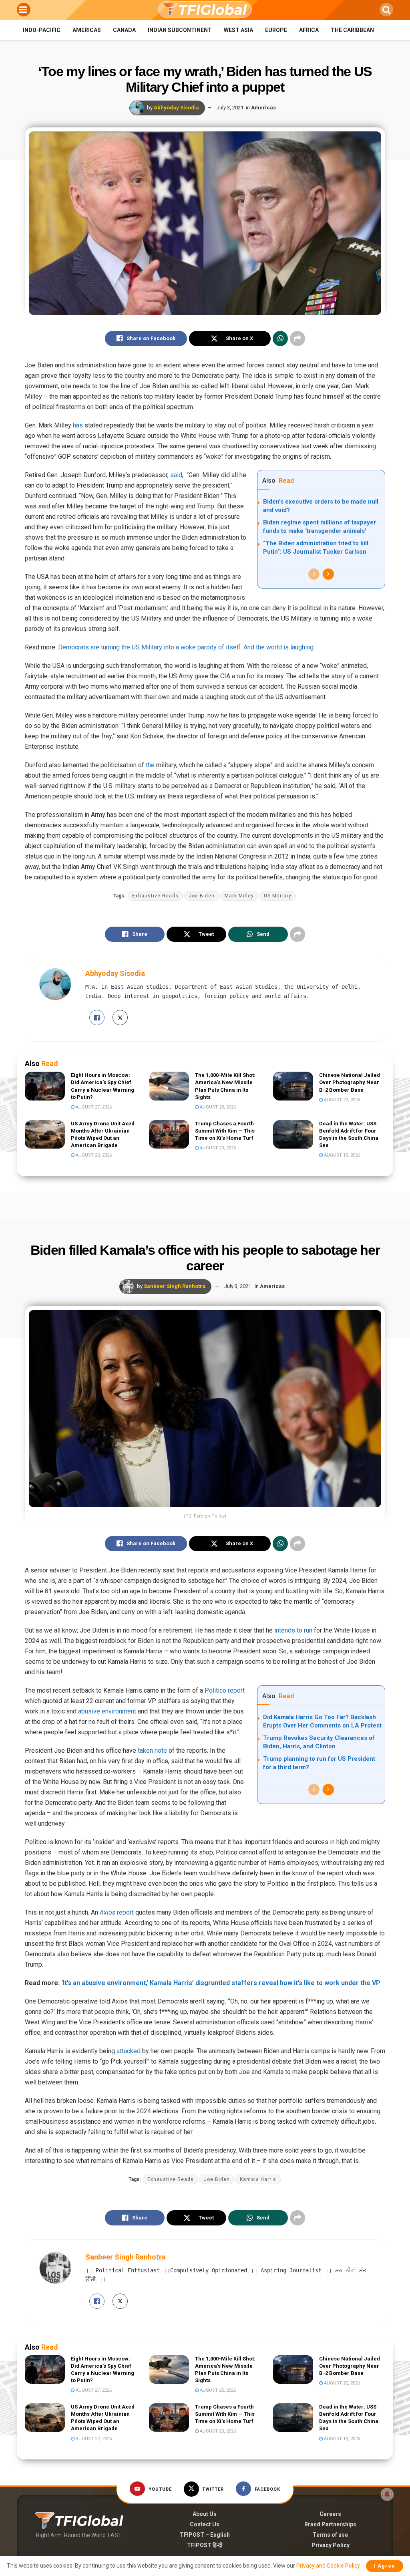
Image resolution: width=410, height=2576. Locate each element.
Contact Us (205, 2524)
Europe (276, 30)
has (78, 425)
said (176, 475)
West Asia (238, 30)
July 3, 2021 (230, 108)
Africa (309, 30)
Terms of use (330, 2535)
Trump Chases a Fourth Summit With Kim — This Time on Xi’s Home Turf (225, 1131)
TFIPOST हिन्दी (205, 2545)
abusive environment (107, 1711)
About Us (205, 2514)
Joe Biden (202, 896)
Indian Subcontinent (180, 30)
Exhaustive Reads (155, 896)
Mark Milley (239, 896)
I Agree (385, 2566)
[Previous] (314, 574)
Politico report (225, 1690)
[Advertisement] (205, 1204)
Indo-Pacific (42, 30)
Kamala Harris (258, 2179)
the (150, 765)
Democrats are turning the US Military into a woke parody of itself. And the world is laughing (186, 647)
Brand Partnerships (330, 2524)
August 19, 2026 (341, 1155)
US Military (278, 896)
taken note (152, 1751)
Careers (330, 2514)
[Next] (328, 574)
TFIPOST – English (205, 2535)
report (117, 1912)
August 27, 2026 (93, 1107)
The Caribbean (352, 30)
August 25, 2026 (217, 1107)
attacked (129, 2051)
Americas (87, 30)
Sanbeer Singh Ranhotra (175, 1286)
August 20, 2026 (217, 1148)
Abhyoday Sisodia (176, 108)
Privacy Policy (331, 2545)
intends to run (293, 1630)
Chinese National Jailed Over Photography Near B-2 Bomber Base (350, 1082)
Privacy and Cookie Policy (328, 2566)
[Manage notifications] (387, 2494)
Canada (124, 30)
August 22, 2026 (341, 1100)
